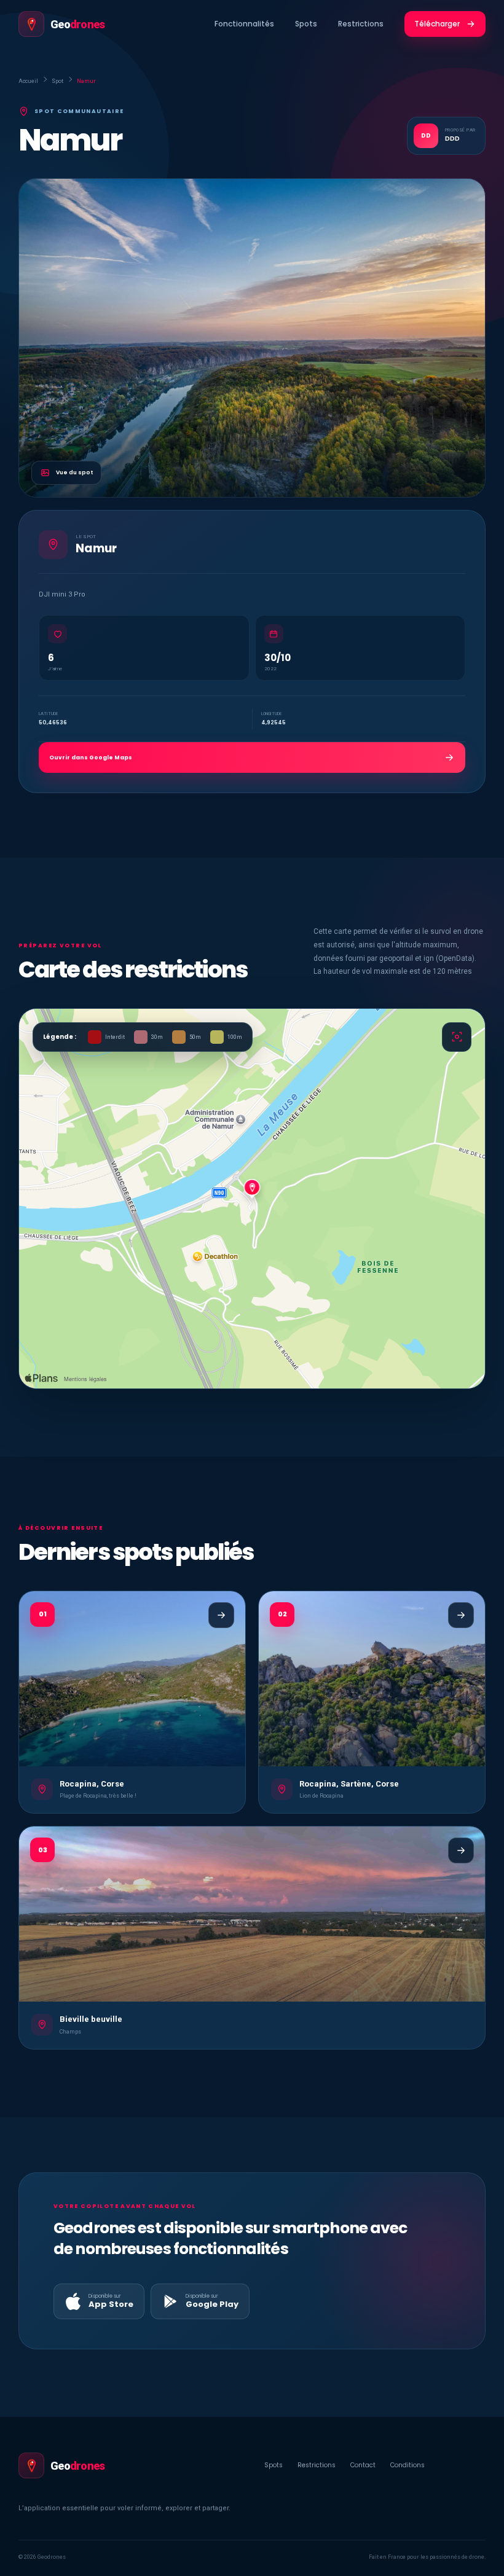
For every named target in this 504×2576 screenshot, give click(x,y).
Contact (363, 2465)
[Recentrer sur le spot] (457, 1037)
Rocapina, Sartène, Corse (349, 1784)
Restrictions (361, 24)
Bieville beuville (91, 2019)
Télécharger (437, 24)
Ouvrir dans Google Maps (91, 758)
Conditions (408, 2465)
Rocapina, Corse (92, 1784)
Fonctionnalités (244, 24)
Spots (306, 24)
